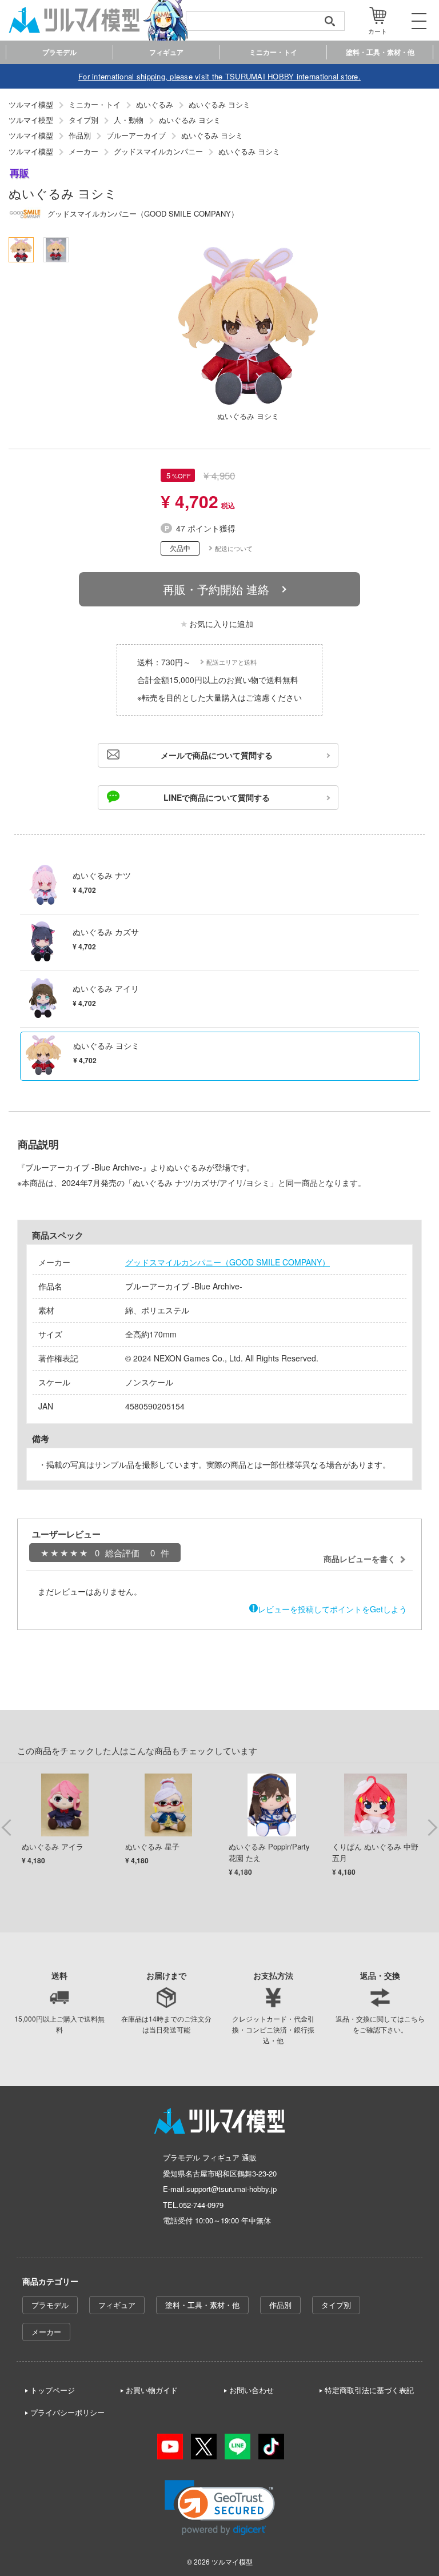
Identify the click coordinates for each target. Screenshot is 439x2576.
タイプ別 (336, 2305)
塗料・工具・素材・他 (202, 2305)
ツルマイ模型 (232, 2561)
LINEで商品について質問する (217, 797)
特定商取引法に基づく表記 (369, 2390)
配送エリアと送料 (232, 662)
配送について (234, 548)
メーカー (46, 2332)
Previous (7, 1827)
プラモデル (50, 2305)
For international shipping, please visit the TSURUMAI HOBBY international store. (219, 76)
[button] (220, 2508)
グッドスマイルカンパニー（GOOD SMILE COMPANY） (228, 1262)
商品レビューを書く (360, 1559)
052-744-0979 (201, 2205)
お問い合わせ (252, 2390)
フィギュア (117, 2305)
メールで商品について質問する (217, 755)
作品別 (280, 2305)
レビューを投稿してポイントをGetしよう (332, 1609)
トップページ (53, 2390)
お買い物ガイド (152, 2390)
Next (432, 1827)
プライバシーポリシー (67, 2412)
